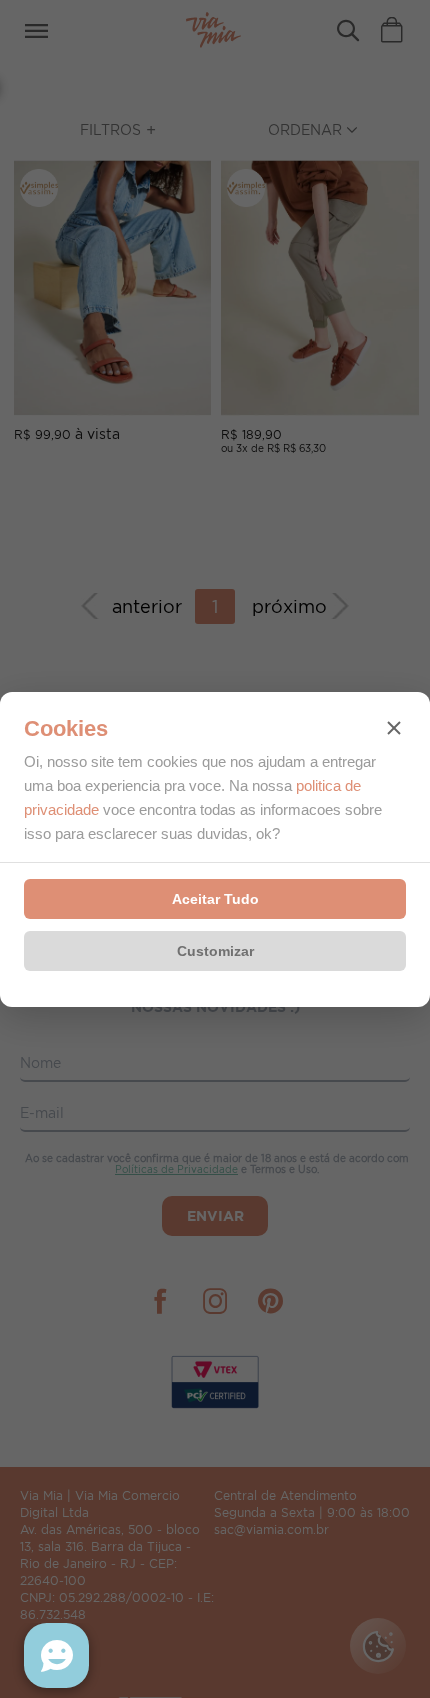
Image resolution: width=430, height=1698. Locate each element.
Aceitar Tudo (215, 899)
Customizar (215, 951)
